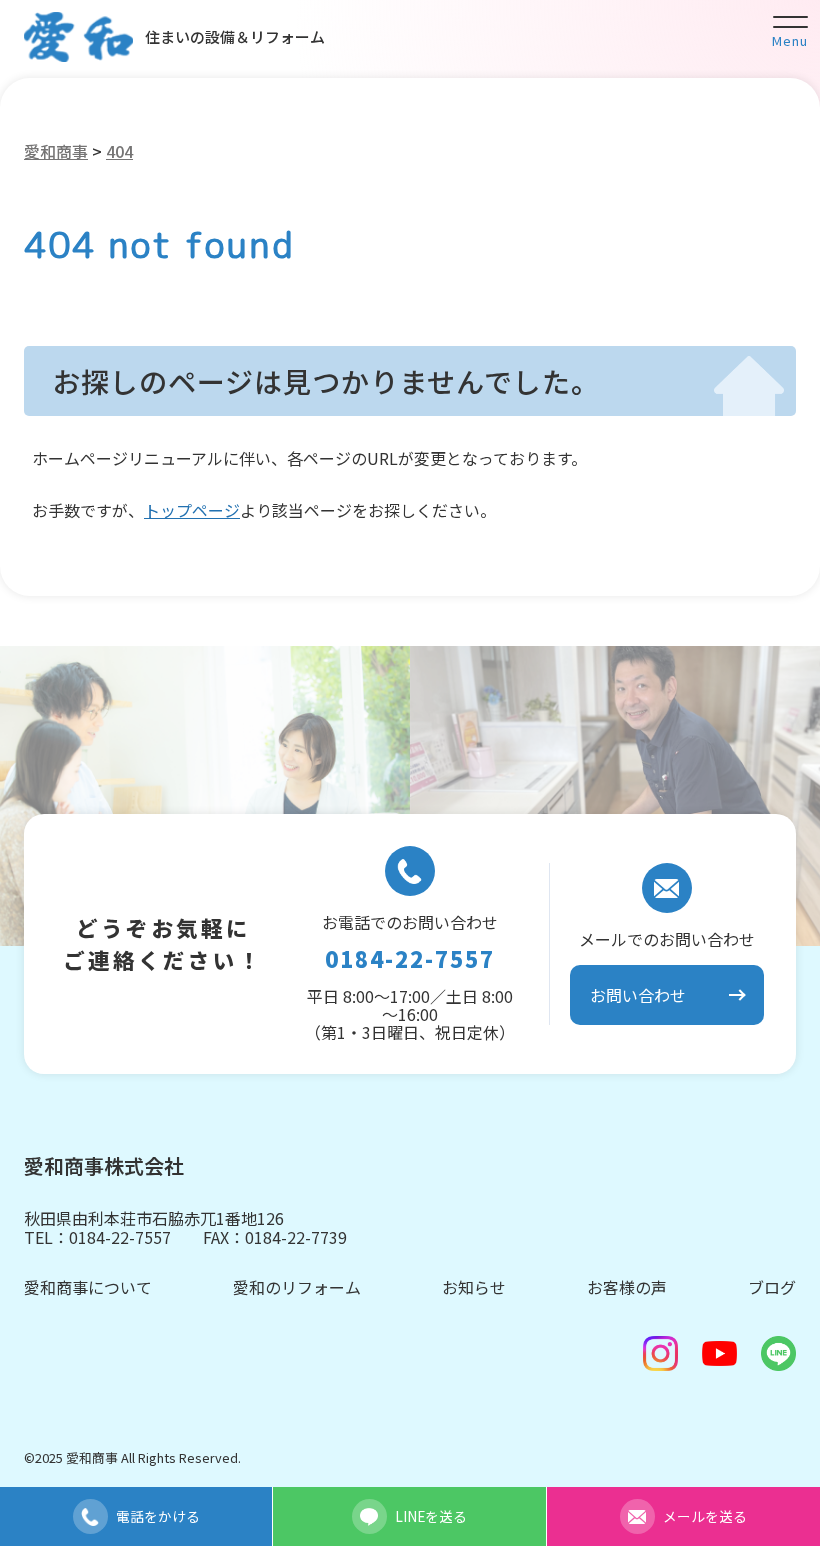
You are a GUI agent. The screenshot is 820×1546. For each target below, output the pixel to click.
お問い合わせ (638, 995)
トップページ (192, 510)
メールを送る (705, 1516)
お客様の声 (627, 1287)
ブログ (772, 1287)
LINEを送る (431, 1516)
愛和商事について (88, 1287)
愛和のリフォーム (297, 1287)
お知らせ (474, 1287)
